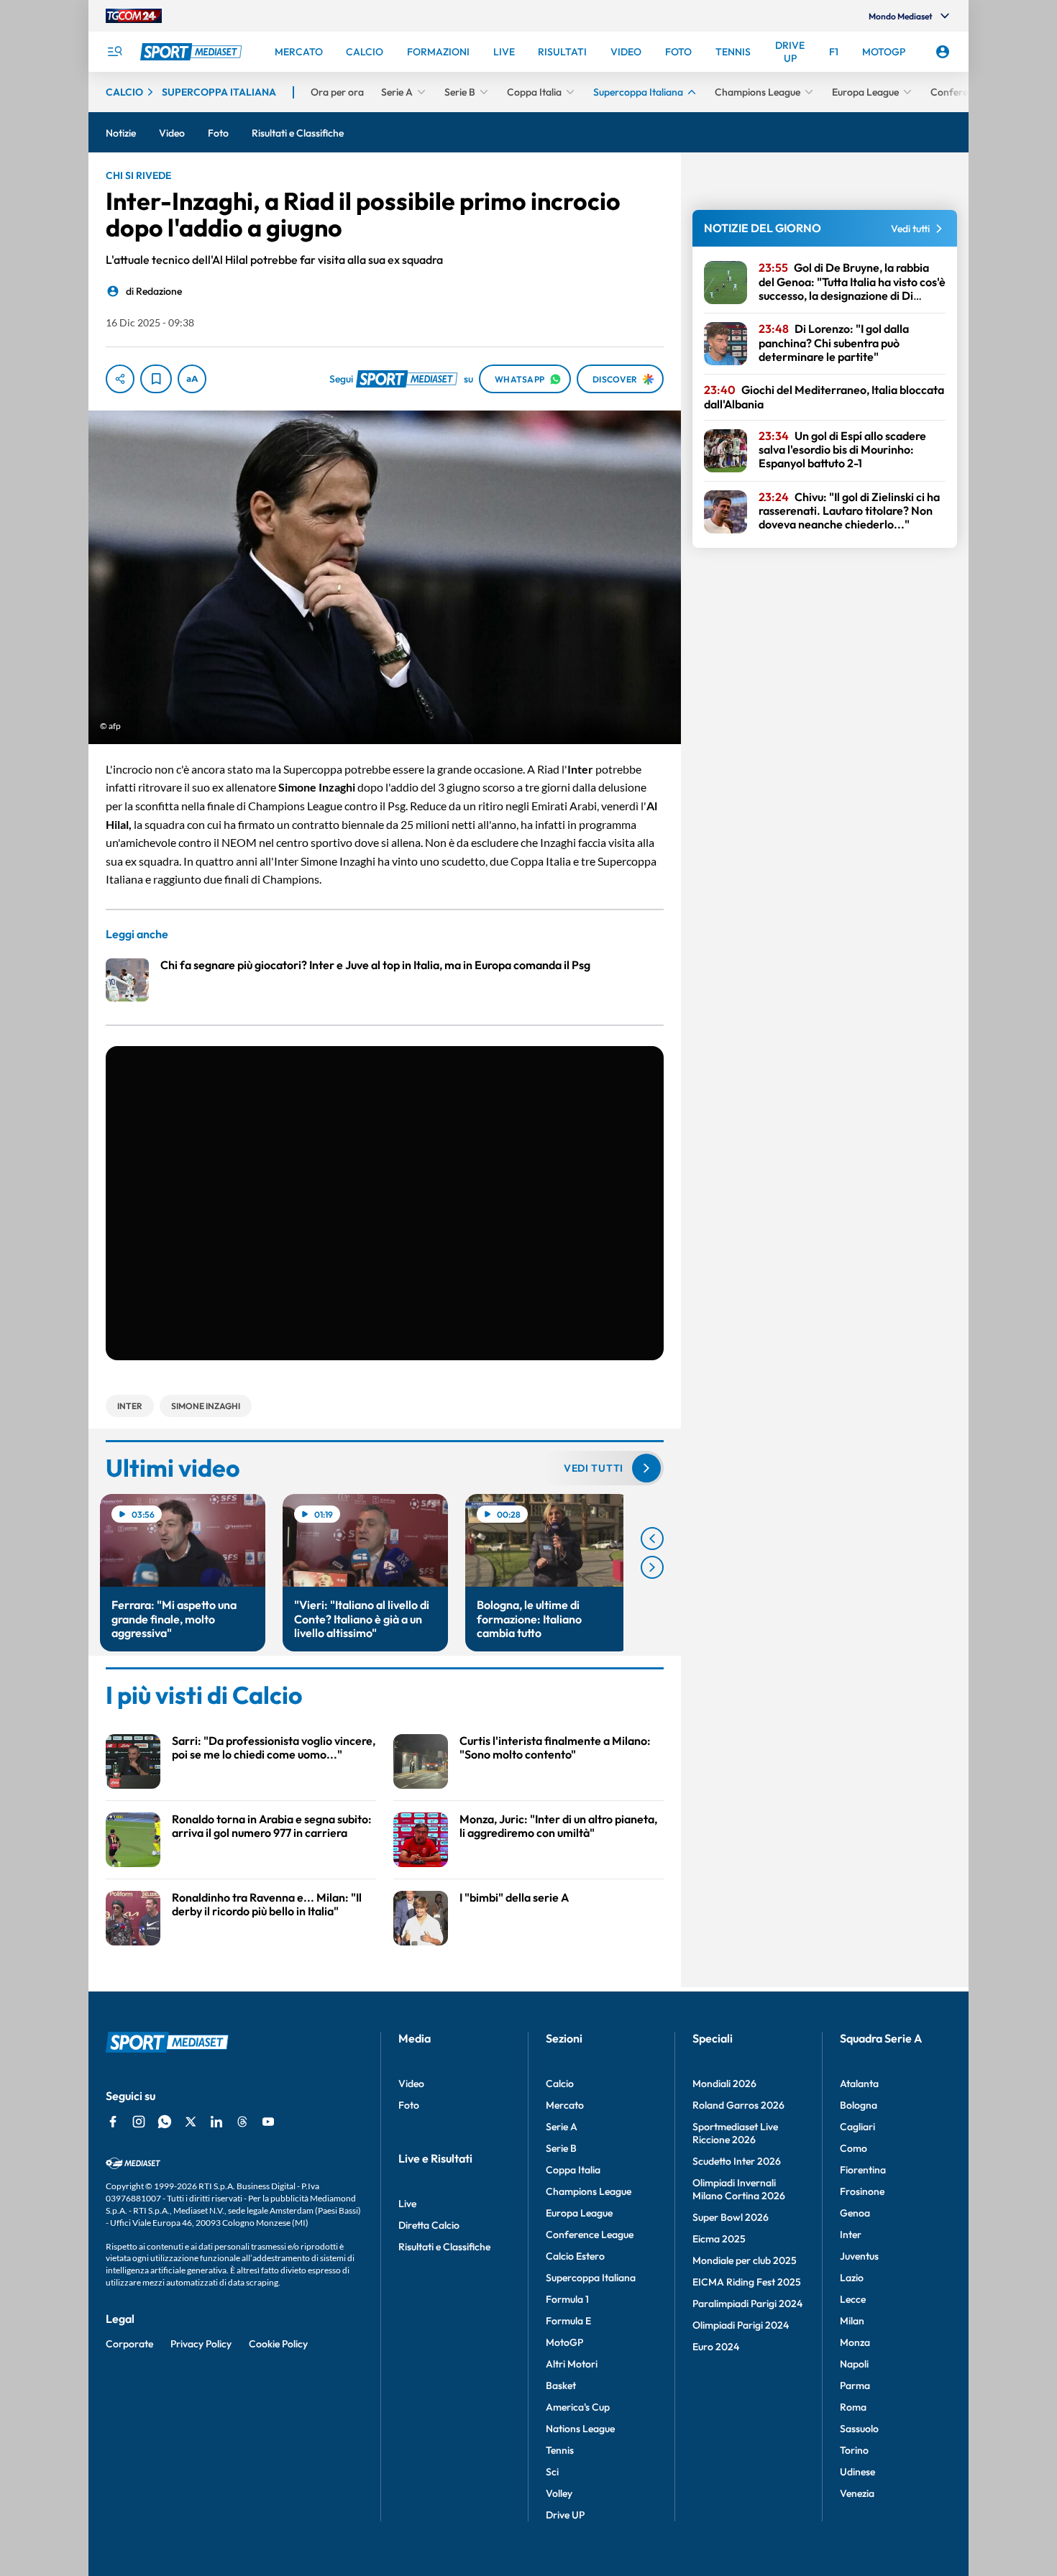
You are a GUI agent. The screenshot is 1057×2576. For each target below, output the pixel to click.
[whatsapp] (165, 2122)
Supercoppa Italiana (591, 2278)
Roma (853, 2407)
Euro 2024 (716, 2347)
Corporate (129, 2344)
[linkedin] (216, 2122)
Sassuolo (859, 2429)
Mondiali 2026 (724, 2084)
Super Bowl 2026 (731, 2217)
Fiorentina (863, 2170)
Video (411, 2084)
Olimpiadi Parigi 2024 (741, 2325)
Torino (854, 2450)
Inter (851, 2234)
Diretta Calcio (429, 2225)
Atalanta (859, 2084)
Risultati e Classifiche (444, 2247)
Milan (852, 2321)
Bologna (859, 2105)
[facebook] (113, 2122)
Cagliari (857, 2127)
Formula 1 (567, 2299)
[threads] (242, 2122)
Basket (561, 2385)
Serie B (561, 2148)
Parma (855, 2385)
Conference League (590, 2234)
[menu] (114, 52)
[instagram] (139, 2122)
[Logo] (193, 52)
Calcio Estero (575, 2256)
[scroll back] (652, 1539)
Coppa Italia (573, 2170)
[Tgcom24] (134, 16)
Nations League (580, 2429)
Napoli (854, 2364)
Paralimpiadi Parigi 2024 (747, 2304)
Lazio (852, 2278)
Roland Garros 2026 (738, 2105)
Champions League (589, 2191)
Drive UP (565, 2515)
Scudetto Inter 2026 (737, 2161)
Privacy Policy (201, 2344)
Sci (552, 2472)
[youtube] (268, 2122)
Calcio (560, 2084)
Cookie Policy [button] (278, 2344)
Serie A (562, 2127)
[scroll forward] (652, 1567)
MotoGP (564, 2342)
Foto (409, 2105)
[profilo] (943, 52)
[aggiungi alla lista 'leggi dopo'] (156, 379)
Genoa (855, 2213)
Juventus (859, 2256)
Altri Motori (572, 2364)
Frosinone (862, 2191)
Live (407, 2204)
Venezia (857, 2493)
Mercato (565, 2105)
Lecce (853, 2299)
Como (854, 2148)
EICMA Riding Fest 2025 (747, 2282)
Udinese (857, 2472)
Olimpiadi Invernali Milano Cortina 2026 (739, 2189)
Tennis (560, 2450)
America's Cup (578, 2407)
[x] (191, 2122)
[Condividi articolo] (120, 379)
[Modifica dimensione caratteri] (192, 379)
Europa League (579, 2213)
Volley (559, 2493)
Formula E (568, 2321)
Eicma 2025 (719, 2239)
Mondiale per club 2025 (745, 2260)
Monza (855, 2342)
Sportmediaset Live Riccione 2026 (735, 2133)
